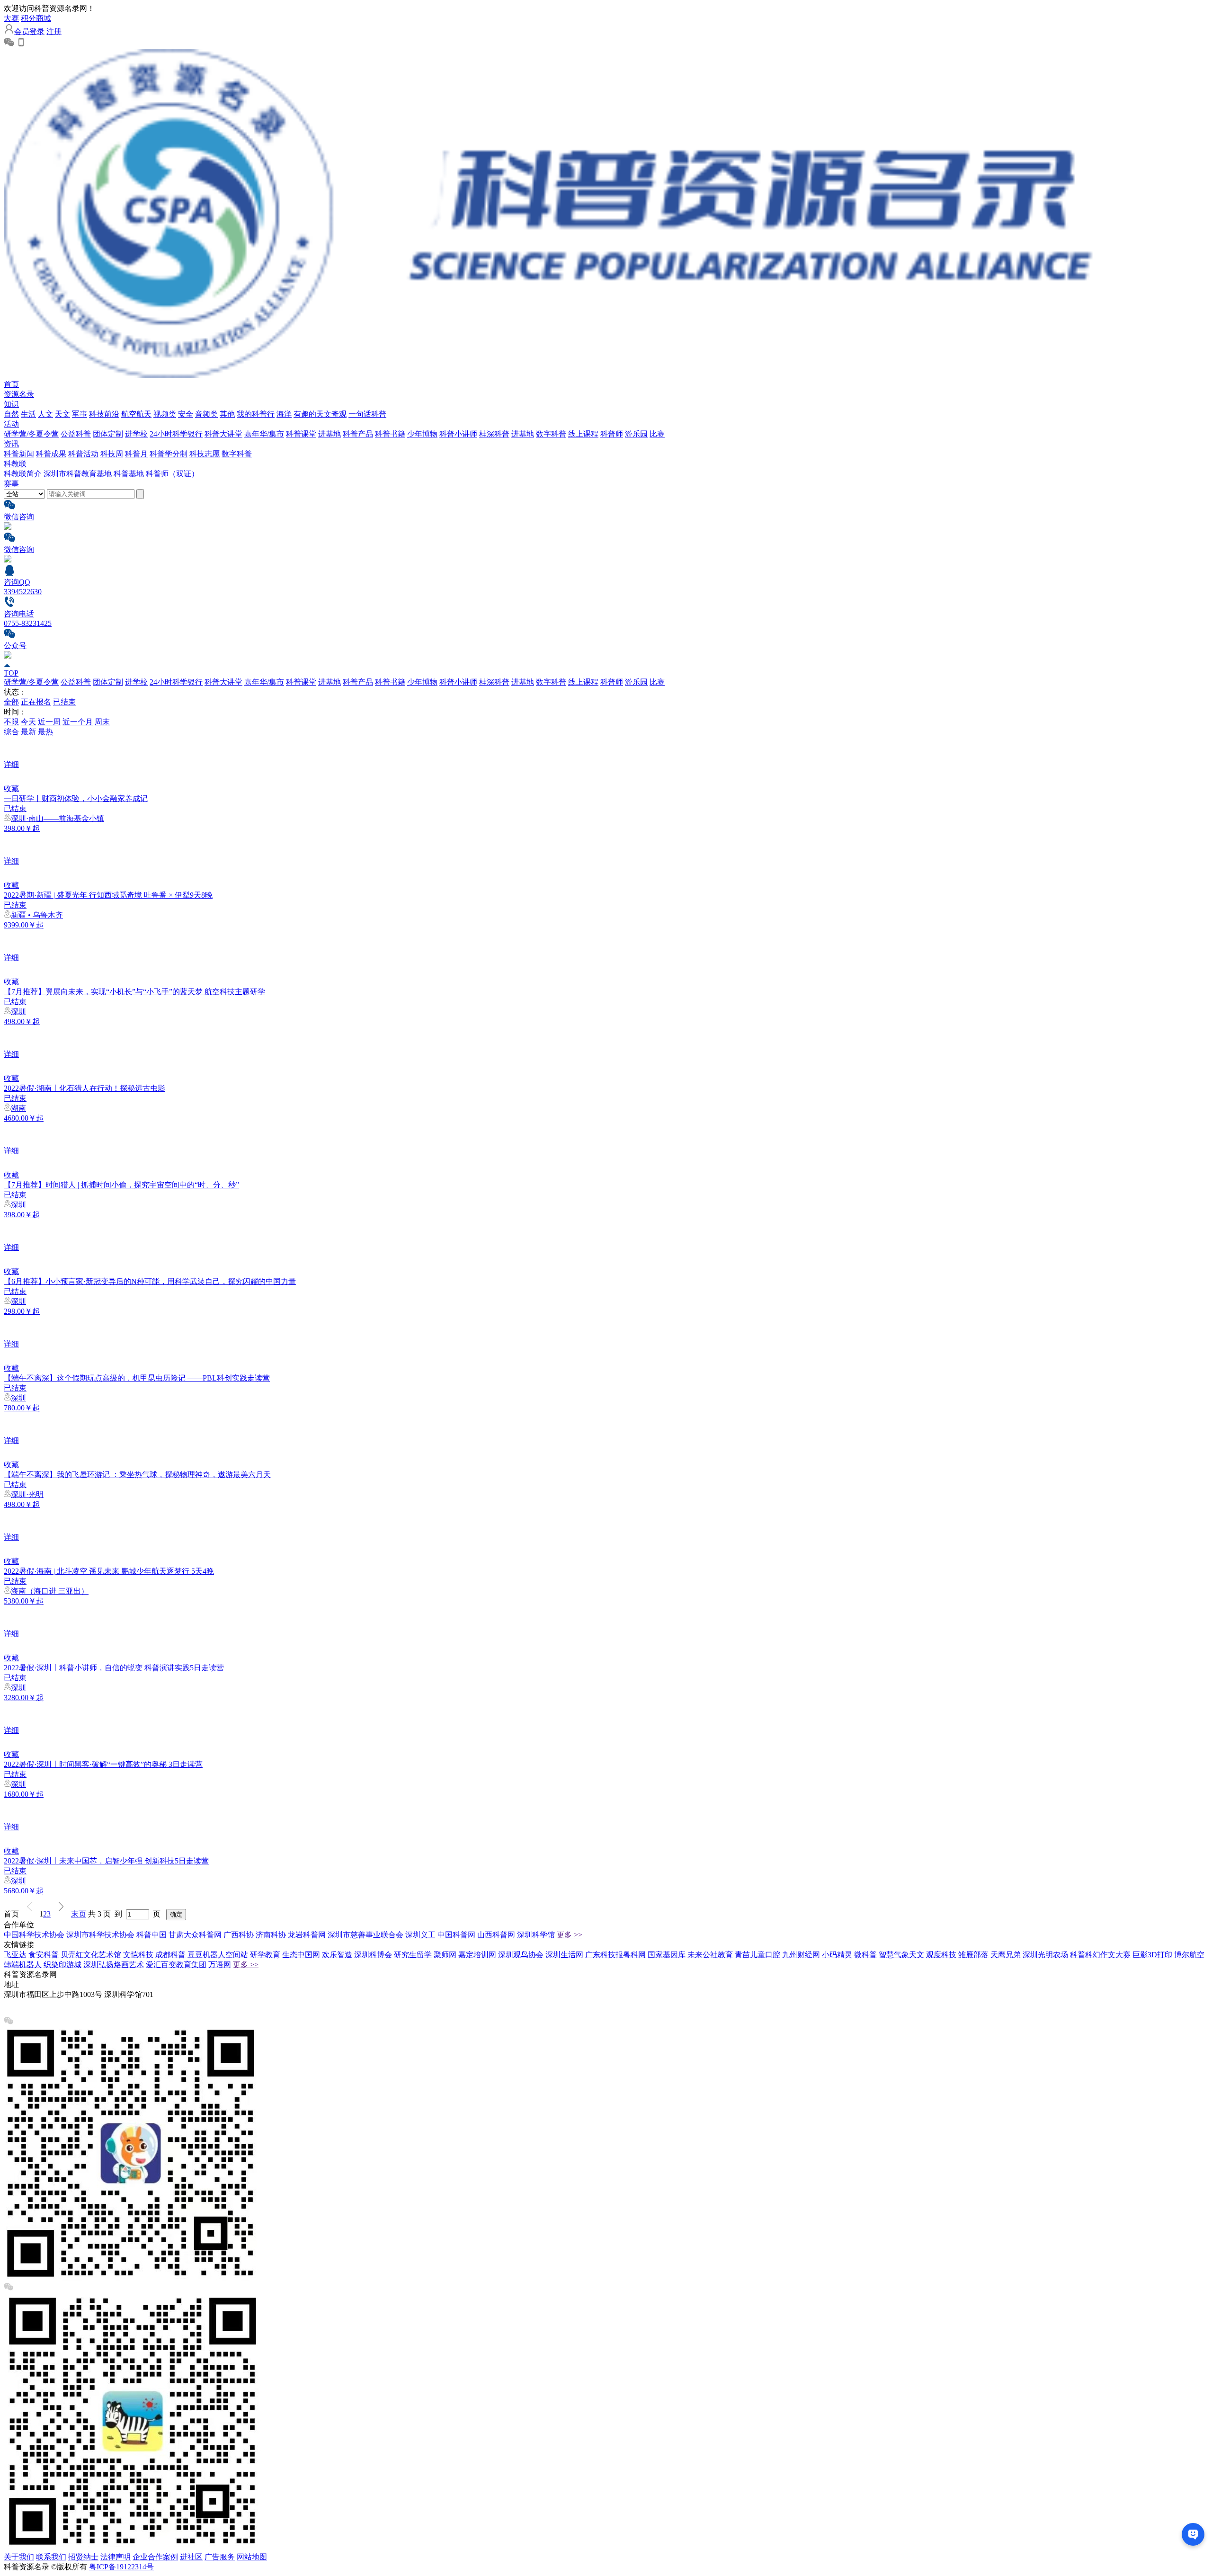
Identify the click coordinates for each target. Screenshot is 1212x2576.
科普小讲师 (458, 434)
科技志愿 (205, 454)
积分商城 (36, 18)
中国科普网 (456, 1935)
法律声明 (116, 2557)
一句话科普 (367, 414)
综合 (11, 732)
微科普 (865, 1955)
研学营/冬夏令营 (31, 434)
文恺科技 (138, 1955)
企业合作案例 (155, 2557)
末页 (79, 1914)
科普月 (136, 454)
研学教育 (265, 1955)
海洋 (284, 414)
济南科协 (271, 1935)
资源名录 (19, 394)
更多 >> (570, 1935)
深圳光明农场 (1045, 1955)
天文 (62, 414)
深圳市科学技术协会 (100, 1935)
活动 (11, 424)
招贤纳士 (83, 2557)
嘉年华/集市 (264, 434)
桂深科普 (494, 434)
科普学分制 (169, 454)
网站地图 (252, 2557)
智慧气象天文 (901, 1955)
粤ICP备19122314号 (121, 2567)
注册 (54, 31)
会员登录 (29, 31)
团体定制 (108, 434)
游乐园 (636, 434)
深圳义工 (420, 1935)
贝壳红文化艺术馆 (91, 1955)
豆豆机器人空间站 (218, 1955)
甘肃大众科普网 (195, 1935)
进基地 (330, 434)
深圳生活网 (564, 1955)
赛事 (11, 484)
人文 (45, 414)
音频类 (206, 414)
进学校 (136, 434)
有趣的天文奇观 (320, 414)
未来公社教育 (710, 1955)
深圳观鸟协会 (521, 1955)
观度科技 (941, 1955)
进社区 (191, 2557)
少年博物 (422, 434)
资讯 (11, 444)
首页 (11, 384)
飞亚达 (15, 1955)
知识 (11, 404)
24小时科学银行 (176, 434)
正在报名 (36, 702)
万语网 (220, 1965)
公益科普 (76, 434)
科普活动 (83, 454)
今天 (28, 722)
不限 (11, 722)
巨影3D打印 (1152, 1955)
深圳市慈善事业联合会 (365, 1935)
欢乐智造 (337, 1955)
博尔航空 (1189, 1955)
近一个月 (78, 722)
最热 (45, 732)
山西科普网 (496, 1935)
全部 (11, 702)
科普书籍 (390, 434)
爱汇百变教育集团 (176, 1965)
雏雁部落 (973, 1955)
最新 (28, 732)
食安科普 (44, 1955)
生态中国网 (301, 1955)
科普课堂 (301, 434)
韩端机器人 (23, 1965)
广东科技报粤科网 (615, 1955)
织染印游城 (62, 1965)
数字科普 (551, 434)
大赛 (11, 18)
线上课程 (583, 434)
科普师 (612, 434)
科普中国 (151, 1935)
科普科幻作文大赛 (1100, 1955)
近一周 (49, 722)
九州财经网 (801, 1955)
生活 (28, 414)
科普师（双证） (172, 474)
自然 (11, 414)
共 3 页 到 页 (126, 1914)
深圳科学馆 (536, 1935)
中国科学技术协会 (34, 1935)
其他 (227, 414)
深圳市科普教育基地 (78, 474)
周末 (102, 722)
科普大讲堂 (223, 434)
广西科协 (239, 1935)
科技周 (112, 454)
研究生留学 (413, 1955)
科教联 (15, 464)
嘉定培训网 (477, 1955)
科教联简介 (23, 474)
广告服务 (220, 2557)
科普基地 (129, 474)
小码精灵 (837, 1955)
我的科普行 (256, 414)
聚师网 (445, 1955)
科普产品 (358, 434)
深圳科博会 (373, 1955)
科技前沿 (104, 414)
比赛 (657, 434)
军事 (80, 414)
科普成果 (51, 454)
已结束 (64, 702)
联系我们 (51, 2557)
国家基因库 (667, 1955)
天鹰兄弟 (1006, 1955)
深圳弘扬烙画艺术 (114, 1965)
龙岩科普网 (307, 1935)
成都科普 (170, 1955)
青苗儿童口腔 (757, 1955)
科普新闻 (19, 454)
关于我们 (19, 2557)
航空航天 (136, 414)
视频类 (165, 414)
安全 (186, 414)
